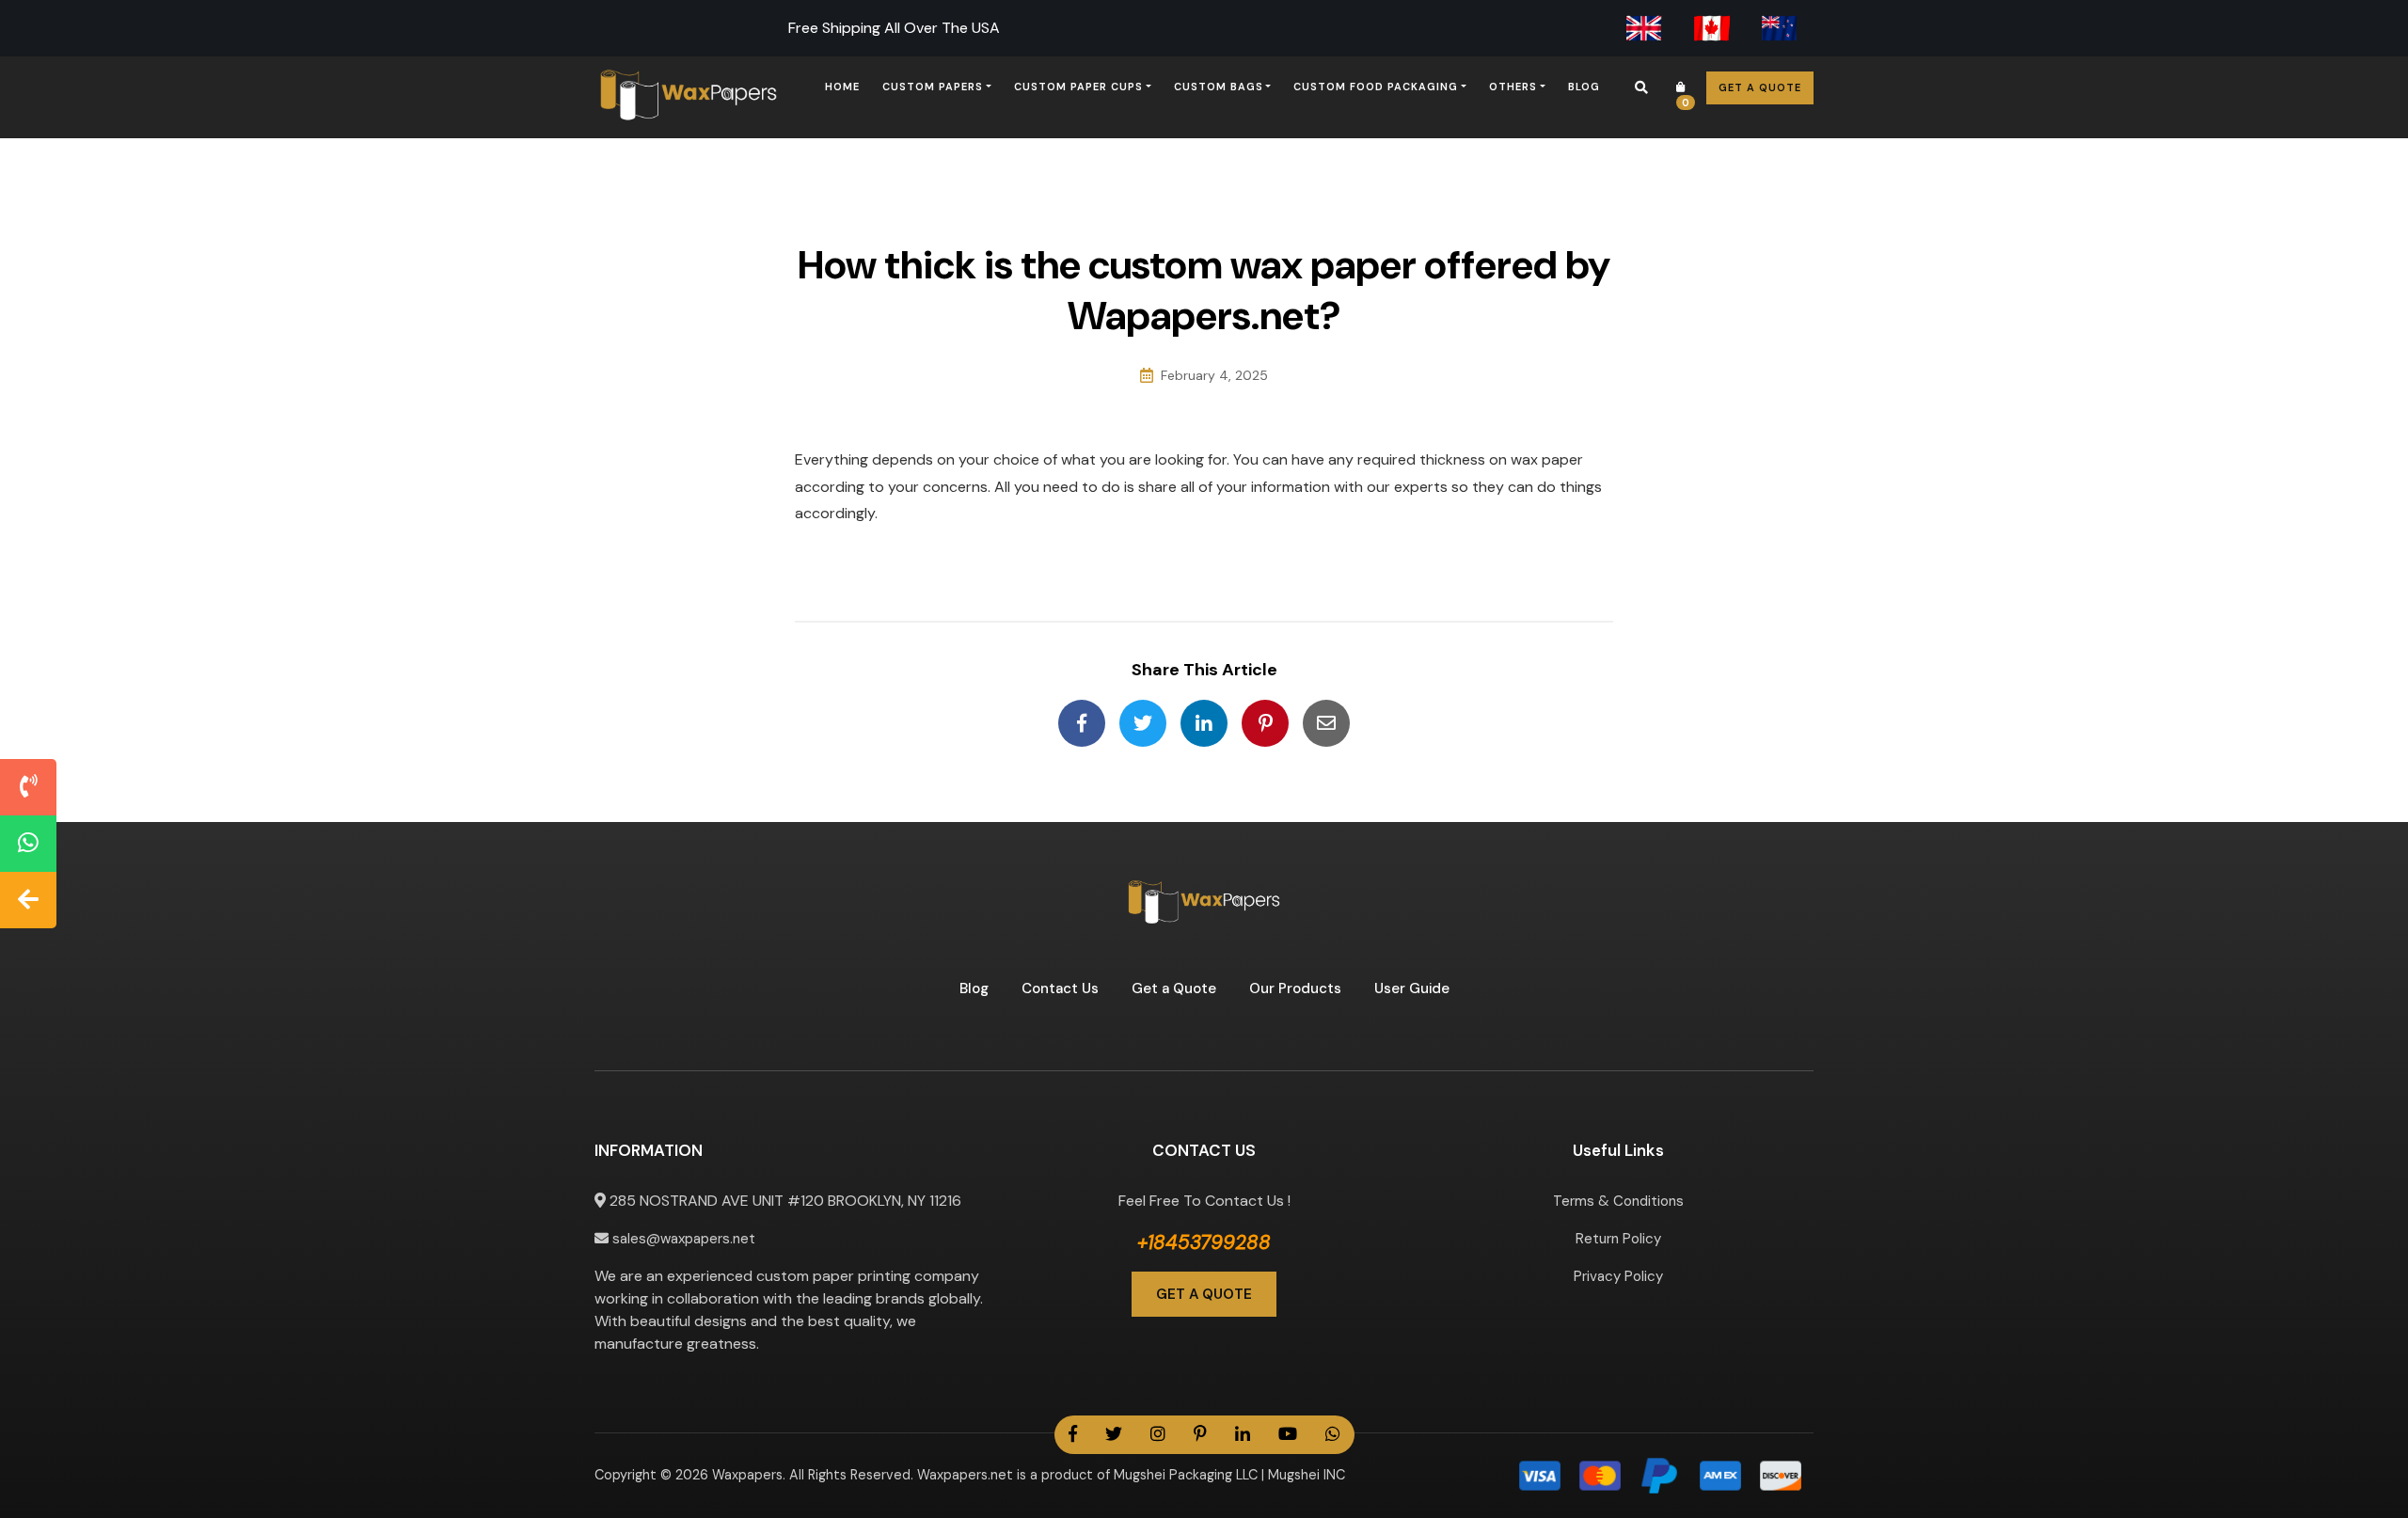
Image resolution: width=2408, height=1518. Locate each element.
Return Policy (1618, 1239)
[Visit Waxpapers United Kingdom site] (1644, 28)
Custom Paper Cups (1078, 87)
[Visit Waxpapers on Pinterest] (1200, 1435)
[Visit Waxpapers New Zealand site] (1780, 28)
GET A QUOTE (1204, 1294)
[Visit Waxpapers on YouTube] (1288, 1435)
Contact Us (1060, 988)
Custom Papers (933, 87)
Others (1513, 87)
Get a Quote (1760, 87)
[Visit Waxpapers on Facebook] (1073, 1435)
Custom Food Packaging (1376, 87)
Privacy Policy (1618, 1276)
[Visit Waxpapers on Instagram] (1158, 1435)
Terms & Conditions (1618, 1201)
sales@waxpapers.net (682, 1239)
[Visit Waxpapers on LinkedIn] (1243, 1435)
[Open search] (1641, 87)
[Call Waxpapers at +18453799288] (28, 787)
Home (842, 87)
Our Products (1295, 988)
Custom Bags (1219, 87)
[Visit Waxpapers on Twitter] (1114, 1435)
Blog (1584, 87)
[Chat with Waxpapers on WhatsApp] (28, 844)
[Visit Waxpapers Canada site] (1712, 28)
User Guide (1412, 988)
